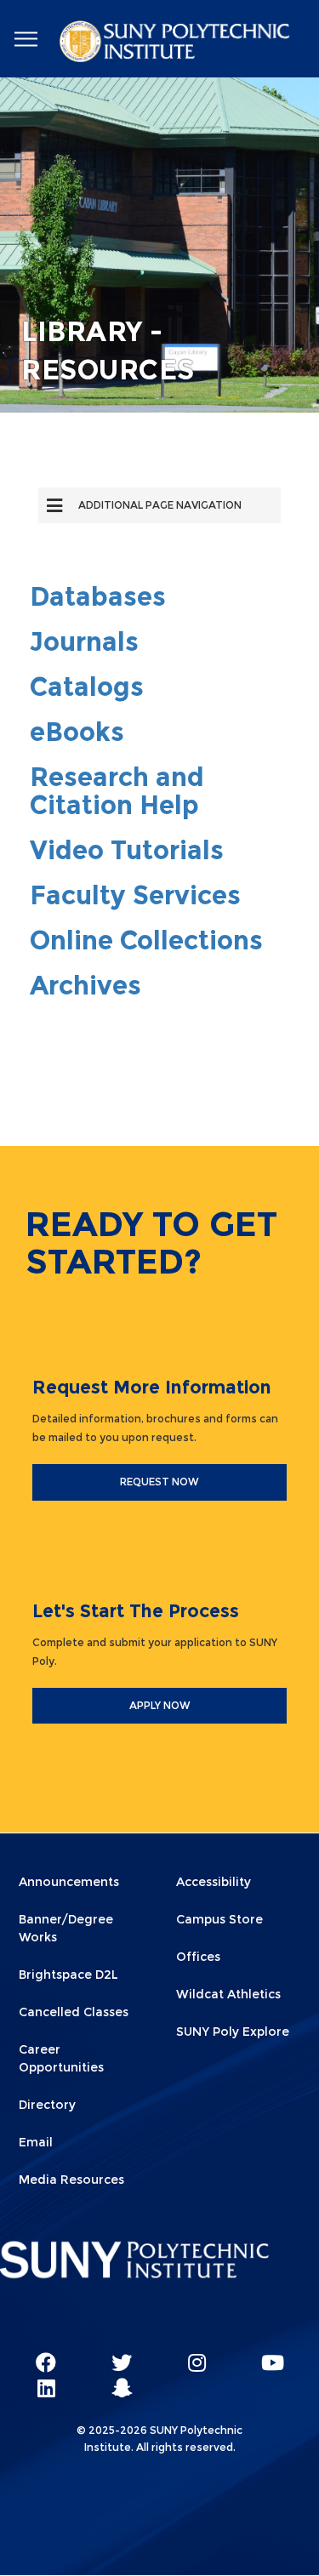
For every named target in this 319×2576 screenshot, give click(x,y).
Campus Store (219, 1919)
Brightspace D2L (68, 1975)
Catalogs (87, 687)
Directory (47, 2105)
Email (36, 2142)
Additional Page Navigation (160, 505)
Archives (85, 986)
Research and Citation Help (117, 791)
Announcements (69, 1882)
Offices (198, 1957)
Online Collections (146, 940)
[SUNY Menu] (26, 40)
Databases (98, 597)
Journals (84, 642)
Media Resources (71, 2180)
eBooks (77, 732)
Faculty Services (135, 895)
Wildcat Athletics (228, 1994)
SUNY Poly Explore (233, 2032)
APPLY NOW (160, 1705)
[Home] (176, 44)
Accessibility (214, 1882)
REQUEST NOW (159, 1482)
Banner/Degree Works (66, 1928)
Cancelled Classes (74, 2012)
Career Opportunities (61, 2058)
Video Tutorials (127, 850)
